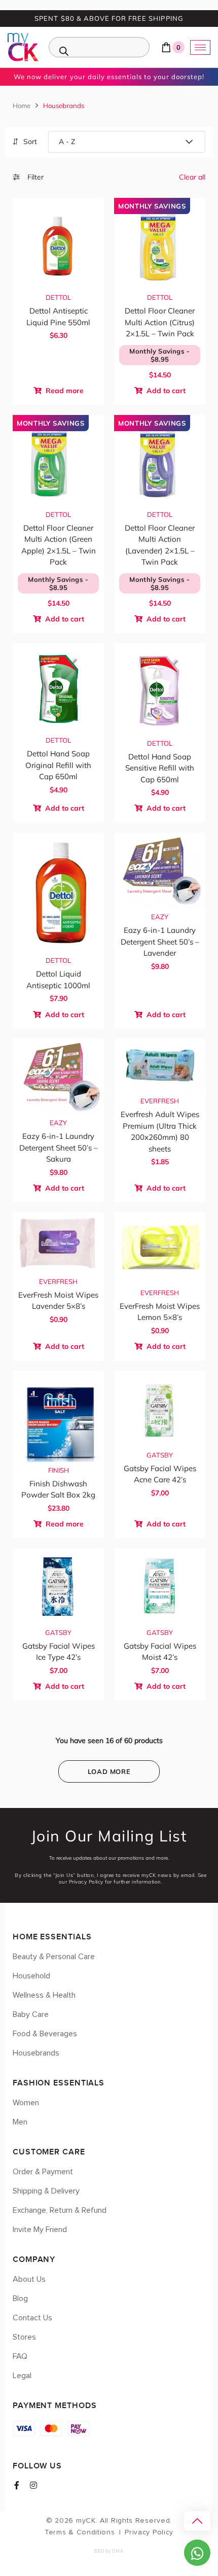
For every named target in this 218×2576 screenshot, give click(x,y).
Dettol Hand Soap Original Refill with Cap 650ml (58, 765)
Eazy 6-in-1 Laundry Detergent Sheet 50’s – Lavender (160, 942)
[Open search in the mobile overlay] (99, 47)
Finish (59, 1470)
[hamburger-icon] (200, 47)
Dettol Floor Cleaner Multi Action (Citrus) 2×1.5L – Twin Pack (160, 322)
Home (22, 106)
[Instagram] (33, 2485)
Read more (64, 391)
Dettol (58, 297)
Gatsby (160, 1455)
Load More (109, 1771)
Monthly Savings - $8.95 (160, 355)
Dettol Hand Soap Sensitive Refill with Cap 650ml (160, 768)
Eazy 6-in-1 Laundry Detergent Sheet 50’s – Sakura (59, 1147)
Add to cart (165, 391)
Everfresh (160, 1101)
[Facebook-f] (17, 2485)
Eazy (160, 917)
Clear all (192, 177)
